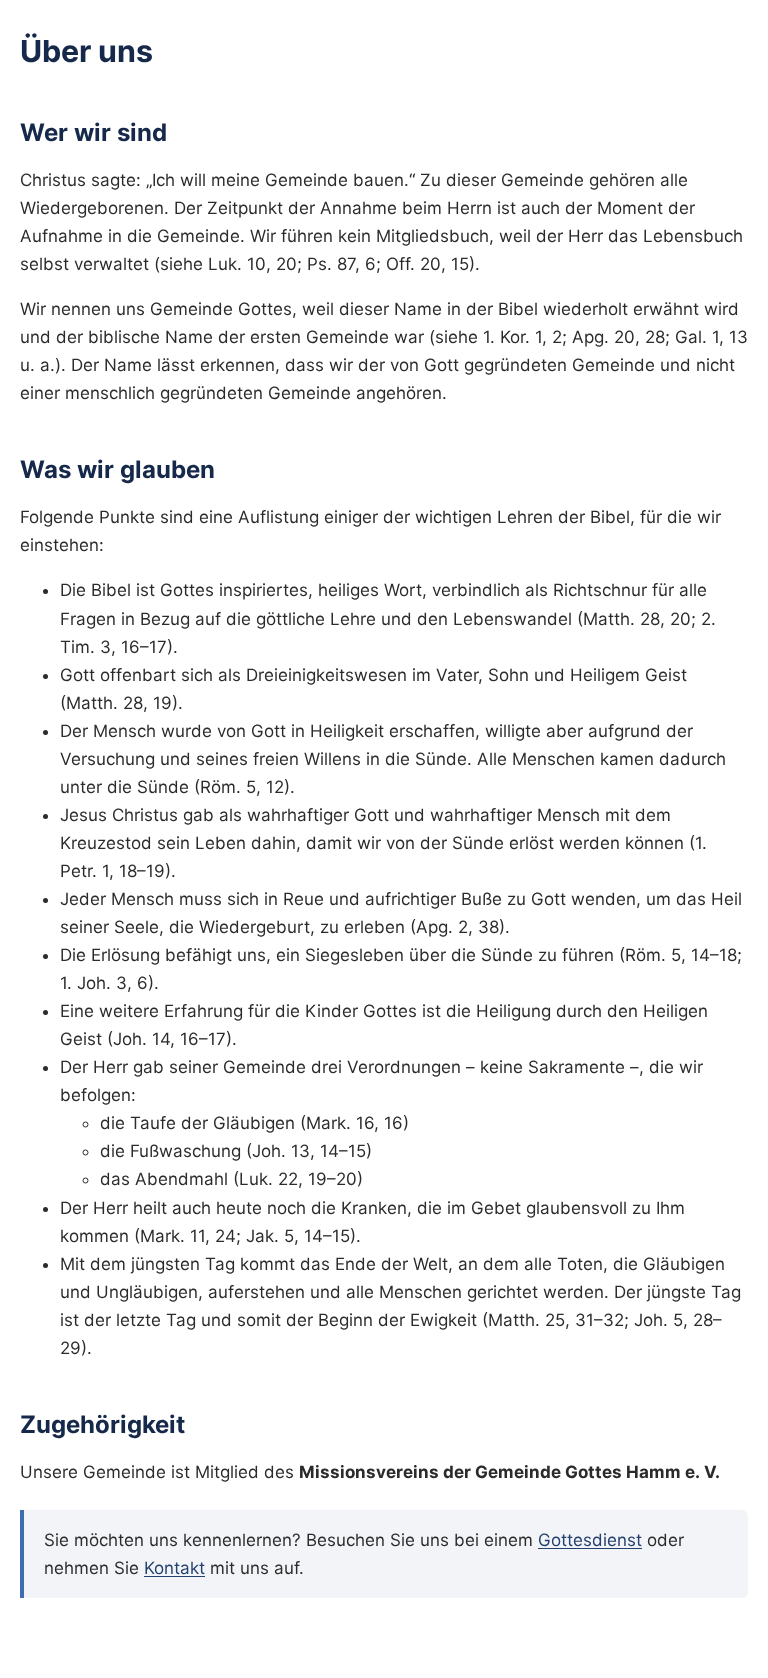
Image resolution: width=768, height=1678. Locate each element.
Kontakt (174, 1568)
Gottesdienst (590, 1540)
